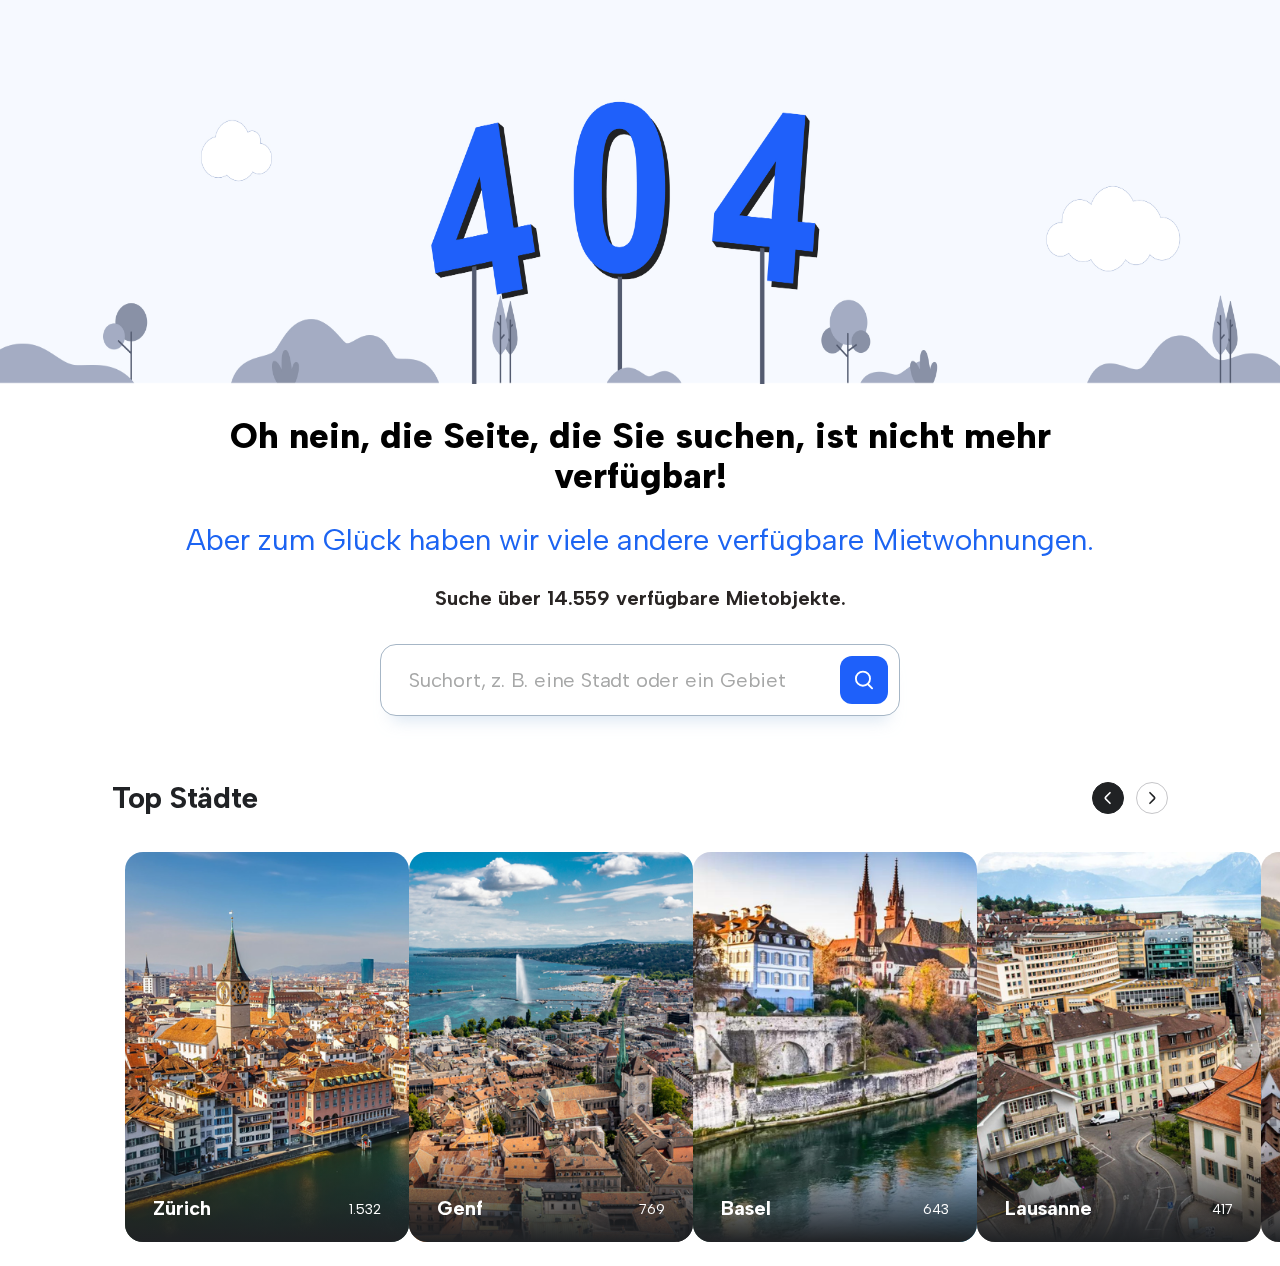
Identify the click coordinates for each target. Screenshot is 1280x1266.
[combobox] (615, 680)
